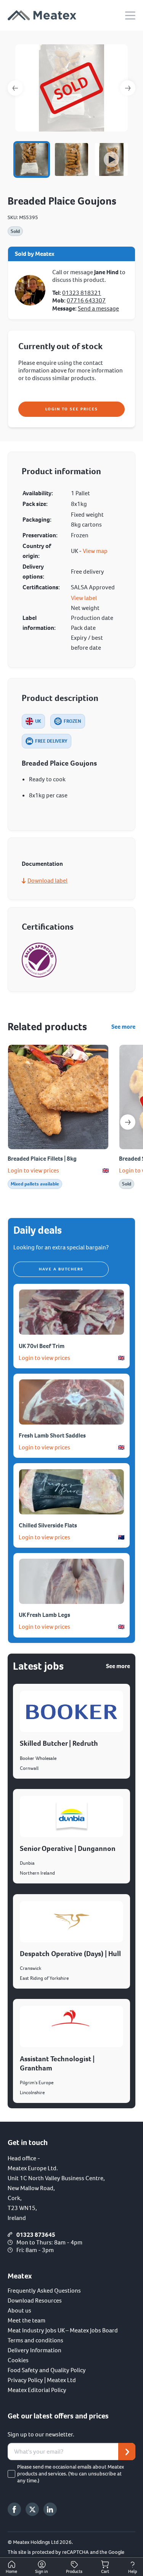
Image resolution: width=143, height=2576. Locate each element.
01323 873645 (36, 2235)
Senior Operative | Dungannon (68, 1848)
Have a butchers (61, 1269)
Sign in (42, 2572)
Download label (47, 881)
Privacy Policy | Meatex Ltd (42, 2380)
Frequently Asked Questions (44, 2291)
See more (123, 1027)
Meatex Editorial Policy (37, 2390)
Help (133, 2572)
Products (74, 2572)
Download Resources (35, 2300)
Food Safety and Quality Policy (47, 2370)
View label (84, 598)
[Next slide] (128, 1122)
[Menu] (130, 15)
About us (19, 2310)
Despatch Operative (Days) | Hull (70, 1954)
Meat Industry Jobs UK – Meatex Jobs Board (63, 2330)
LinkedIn (50, 2509)
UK (38, 721)
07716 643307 (86, 300)
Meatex (42, 15)
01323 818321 (82, 293)
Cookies (18, 2360)
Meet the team (27, 2320)
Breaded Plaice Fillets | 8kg (42, 1159)
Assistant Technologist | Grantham (57, 2063)
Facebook (14, 2509)
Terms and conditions (35, 2340)
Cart (105, 2572)
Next (128, 88)
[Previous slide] (15, 1122)
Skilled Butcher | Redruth (59, 1743)
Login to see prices (72, 409)
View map (95, 551)
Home (11, 2572)
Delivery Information (35, 2350)
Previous (15, 88)
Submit (127, 2452)
